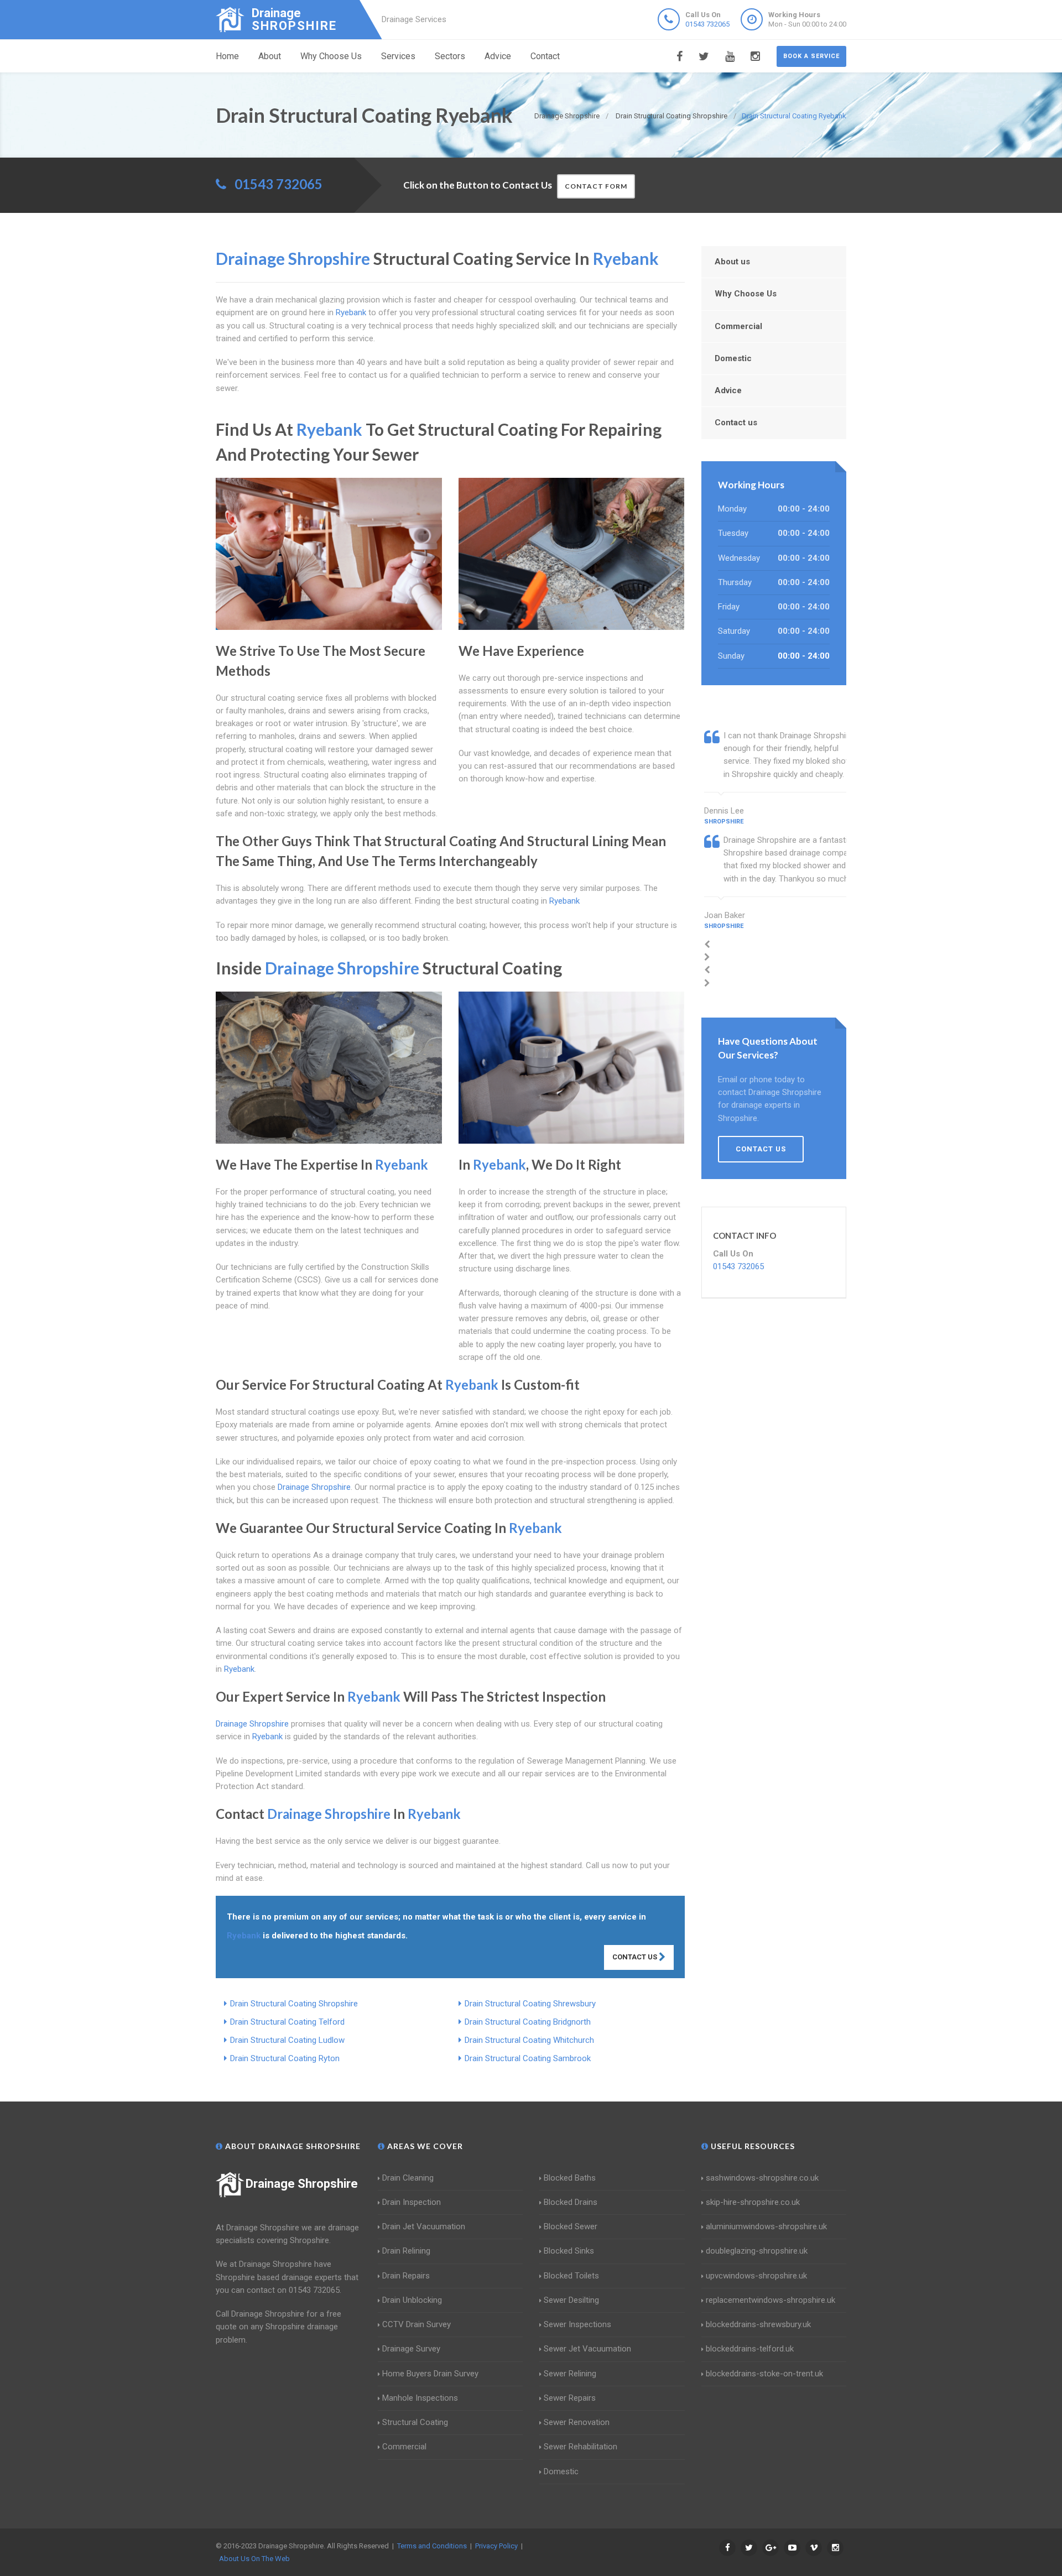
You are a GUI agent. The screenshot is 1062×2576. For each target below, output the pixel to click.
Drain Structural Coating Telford (287, 2022)
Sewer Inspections (577, 2324)
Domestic (733, 358)
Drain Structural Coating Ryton (285, 2058)
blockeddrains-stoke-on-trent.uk (764, 2374)
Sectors (450, 56)
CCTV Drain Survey (417, 2324)
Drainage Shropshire (302, 2184)
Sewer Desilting (571, 2300)
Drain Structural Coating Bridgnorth (528, 2022)
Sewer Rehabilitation (581, 2447)
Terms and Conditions (432, 2546)
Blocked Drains (571, 2202)
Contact (545, 56)
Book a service (811, 56)
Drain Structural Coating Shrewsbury (530, 2004)
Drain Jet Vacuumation (424, 2226)
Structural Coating (415, 2422)
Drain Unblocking (412, 2300)
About (270, 56)
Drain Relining (406, 2251)
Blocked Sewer (571, 2226)
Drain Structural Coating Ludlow (287, 2040)
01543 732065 (707, 24)
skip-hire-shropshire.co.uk (753, 2202)
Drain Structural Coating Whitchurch (529, 2040)
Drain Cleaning (408, 2178)
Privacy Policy (496, 2546)
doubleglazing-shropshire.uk (757, 2251)
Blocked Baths (570, 2178)
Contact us (736, 423)
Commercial (738, 326)
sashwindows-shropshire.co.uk (762, 2178)
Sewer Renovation (577, 2422)
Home (227, 56)
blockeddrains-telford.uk (750, 2349)
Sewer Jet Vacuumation (587, 2349)
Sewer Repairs (570, 2398)
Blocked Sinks (569, 2251)
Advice (498, 56)
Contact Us (636, 1957)
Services (398, 56)
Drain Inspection (412, 2202)
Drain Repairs (406, 2276)
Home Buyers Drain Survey (430, 2374)
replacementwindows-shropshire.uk (771, 2300)
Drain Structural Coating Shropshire (294, 2004)
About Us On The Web (254, 2559)
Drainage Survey (411, 2349)
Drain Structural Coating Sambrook (528, 2058)
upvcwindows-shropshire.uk (756, 2276)
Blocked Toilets (571, 2276)
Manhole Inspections (420, 2398)
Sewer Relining (570, 2374)
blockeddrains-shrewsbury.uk (758, 2324)
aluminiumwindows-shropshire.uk (766, 2226)
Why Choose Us (331, 56)
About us (732, 262)
